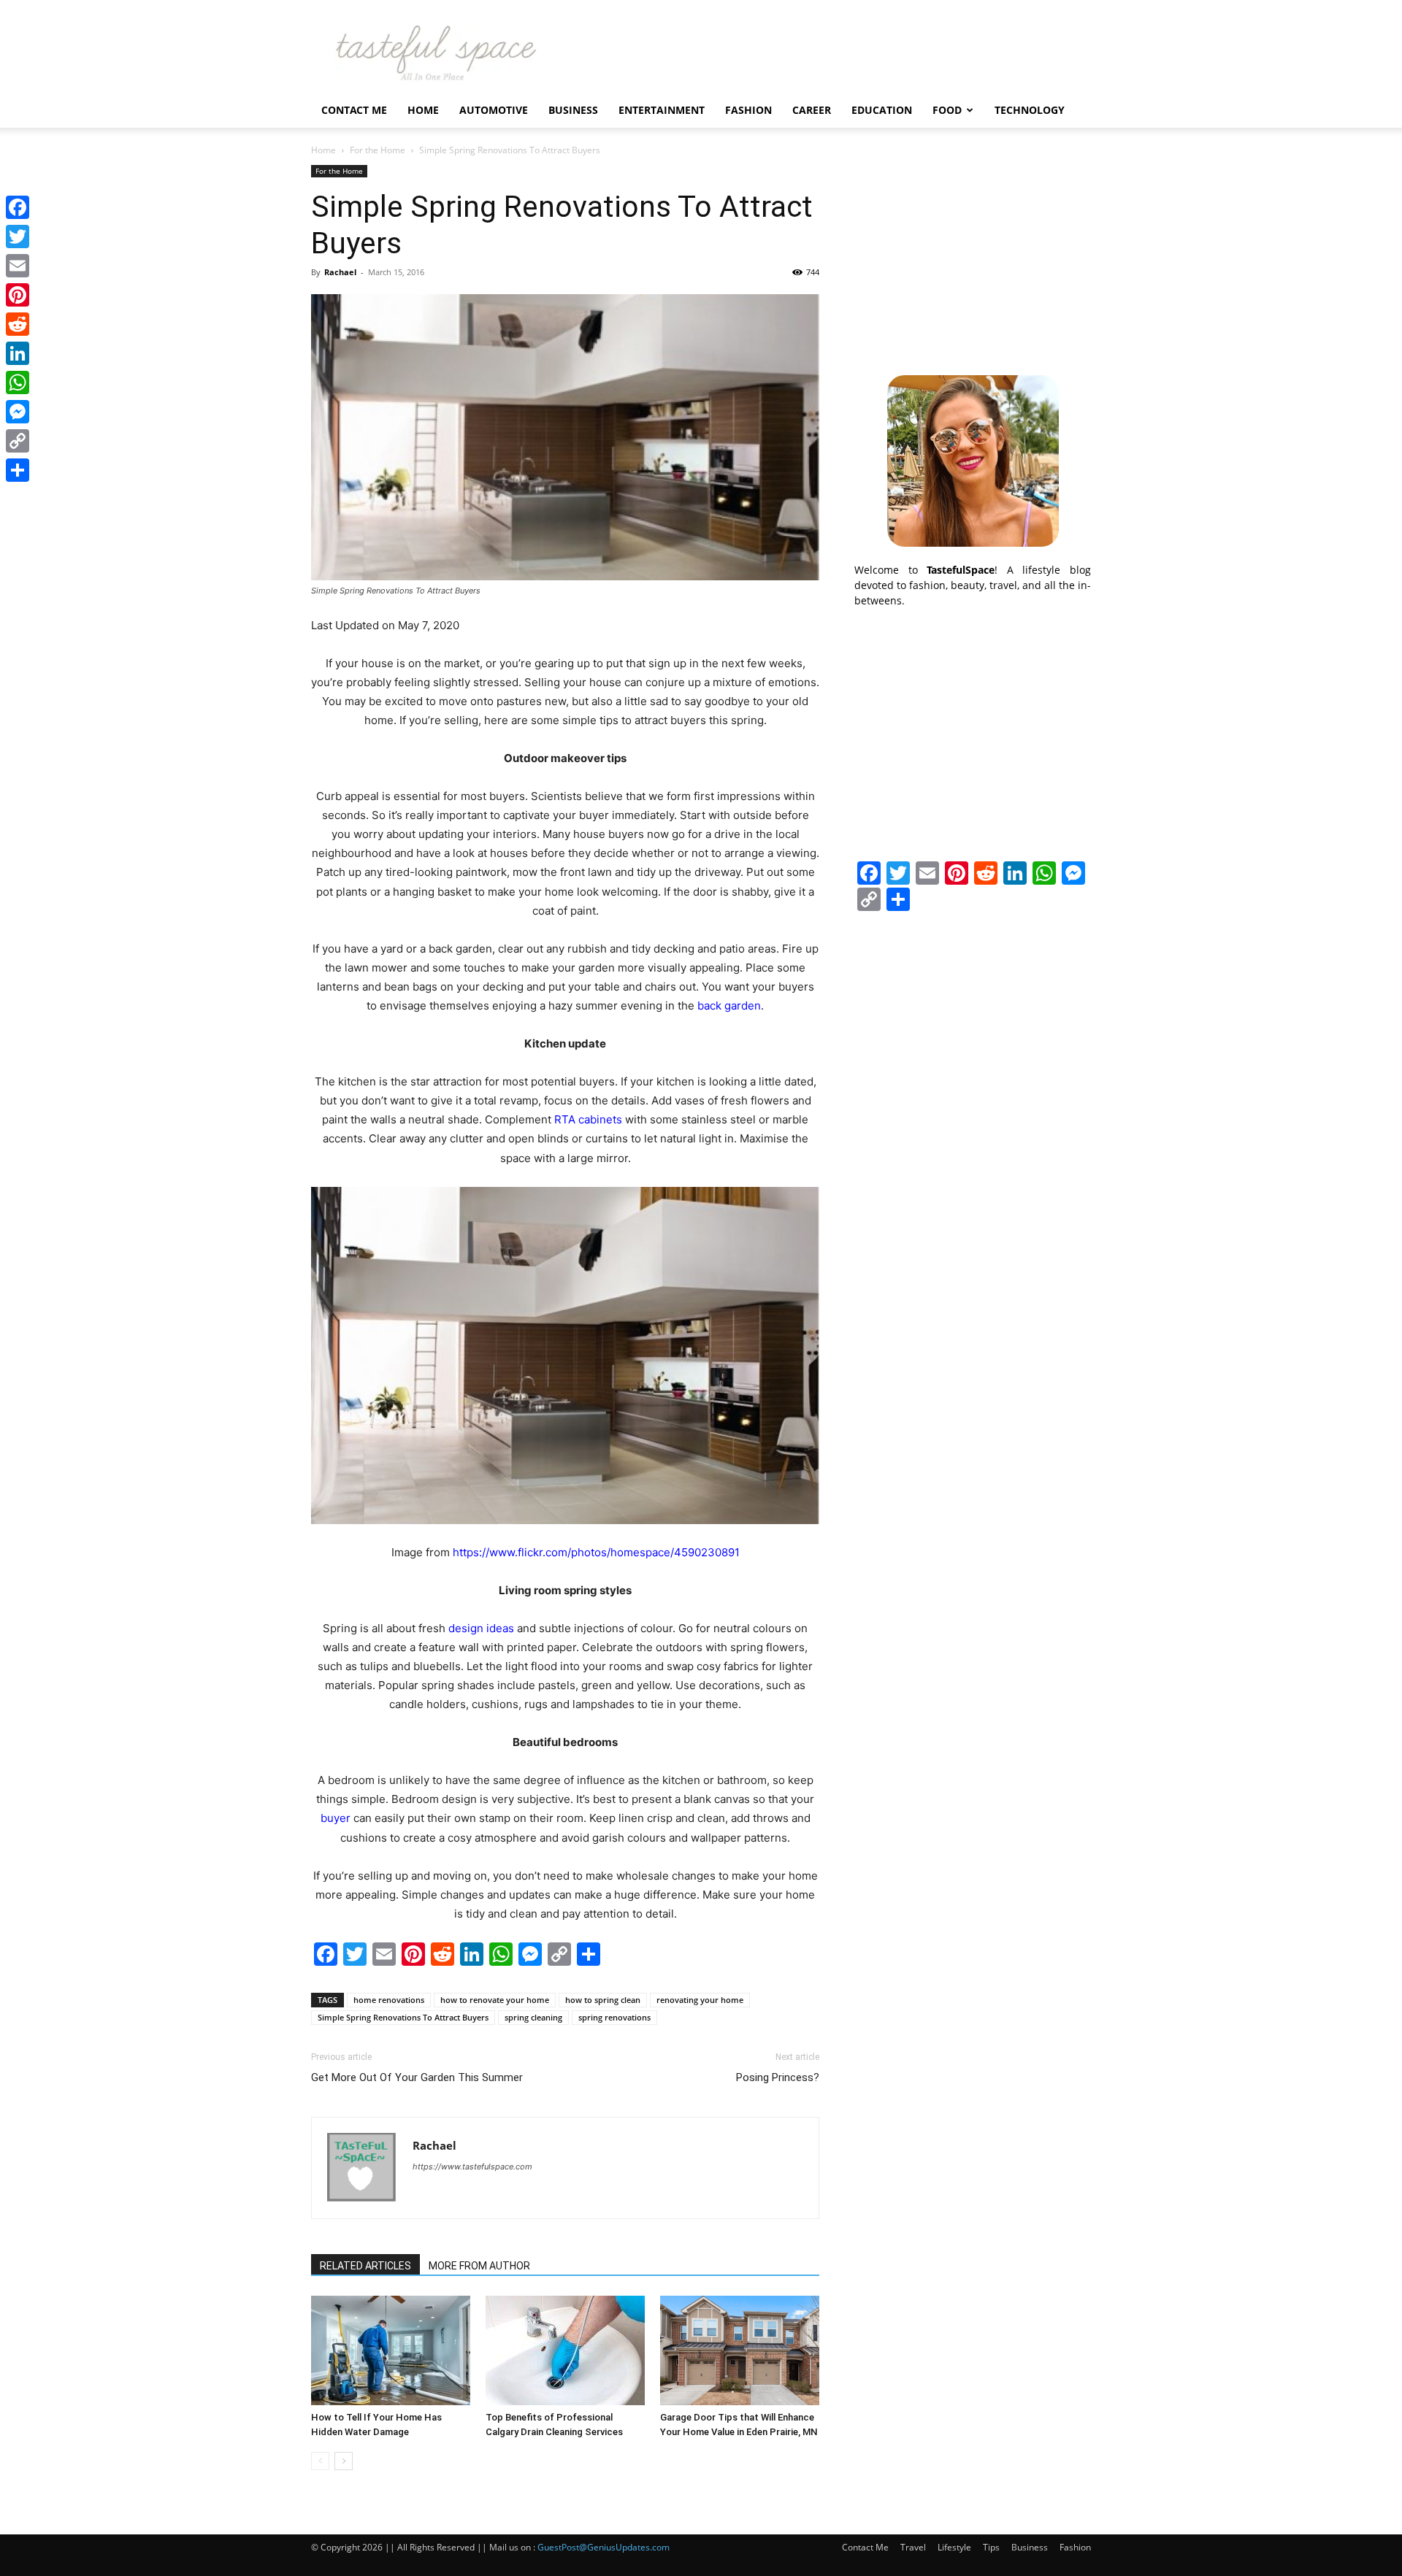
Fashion (748, 110)
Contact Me (354, 110)
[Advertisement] (973, 256)
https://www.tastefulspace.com (472, 2166)
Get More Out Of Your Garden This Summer (417, 2077)
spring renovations (614, 2017)
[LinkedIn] (18, 353)
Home (423, 110)
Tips (991, 2547)
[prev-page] (320, 2461)
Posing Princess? (778, 2077)
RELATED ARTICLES (365, 2266)
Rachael (340, 272)
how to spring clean (603, 2000)
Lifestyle (954, 2547)
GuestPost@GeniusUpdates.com (604, 2547)
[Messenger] (18, 412)
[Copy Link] (18, 441)
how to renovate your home (495, 2000)
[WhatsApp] (18, 382)
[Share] (18, 470)
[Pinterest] (18, 295)
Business (573, 110)
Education (882, 110)
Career (812, 110)
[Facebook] (18, 207)
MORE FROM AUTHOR (479, 2266)
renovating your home (700, 2000)
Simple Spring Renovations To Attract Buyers (403, 2017)
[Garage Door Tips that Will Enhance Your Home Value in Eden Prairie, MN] (740, 2350)
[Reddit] (18, 324)
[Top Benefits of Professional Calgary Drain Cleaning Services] (565, 2350)
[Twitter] (18, 237)
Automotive (494, 110)
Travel (913, 2547)
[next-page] (344, 2461)
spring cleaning (533, 2017)
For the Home (378, 150)
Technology (1030, 110)
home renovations (389, 2000)
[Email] (18, 266)
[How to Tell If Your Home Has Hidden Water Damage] (391, 2350)
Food (947, 110)
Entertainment (662, 110)
